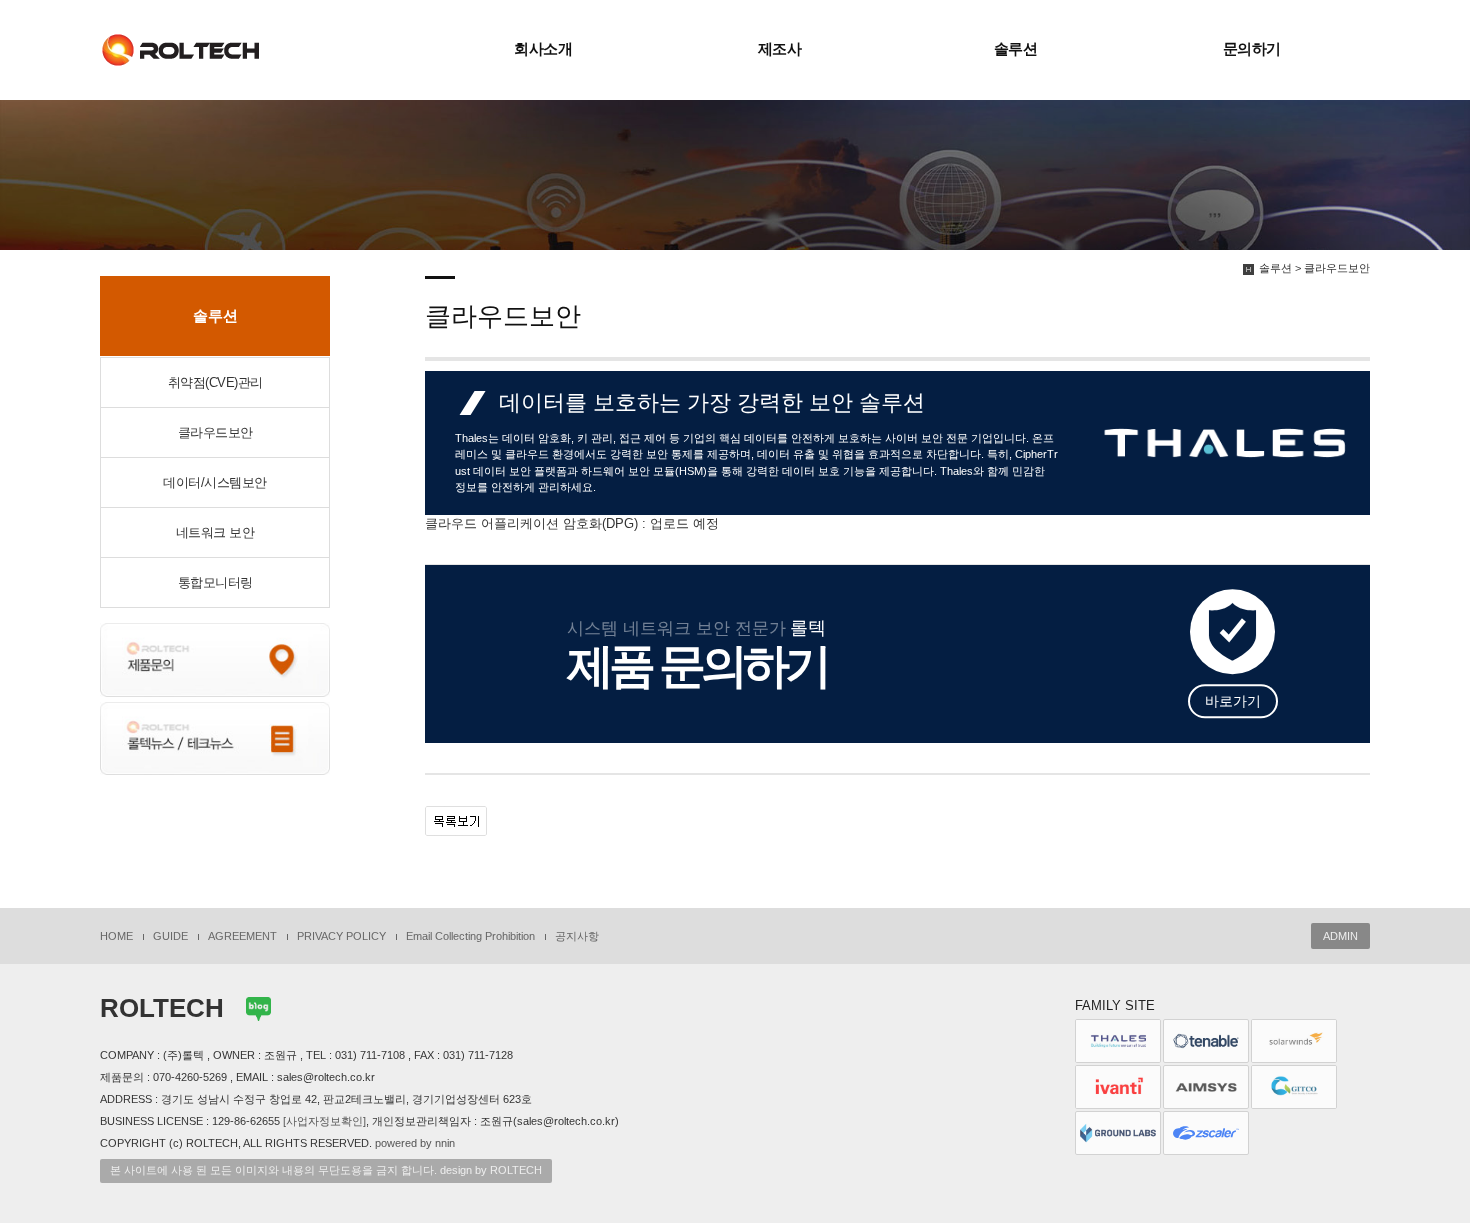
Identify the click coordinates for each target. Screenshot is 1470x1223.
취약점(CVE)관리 (215, 382)
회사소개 (543, 49)
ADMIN (1340, 936)
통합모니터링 (215, 582)
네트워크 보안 (215, 532)
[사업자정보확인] (324, 1121)
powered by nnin (415, 1143)
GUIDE (170, 936)
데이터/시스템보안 (215, 482)
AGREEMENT (242, 936)
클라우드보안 (215, 432)
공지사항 (577, 936)
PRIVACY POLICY (341, 936)
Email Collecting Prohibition (470, 936)
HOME (116, 936)
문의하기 (1252, 49)
